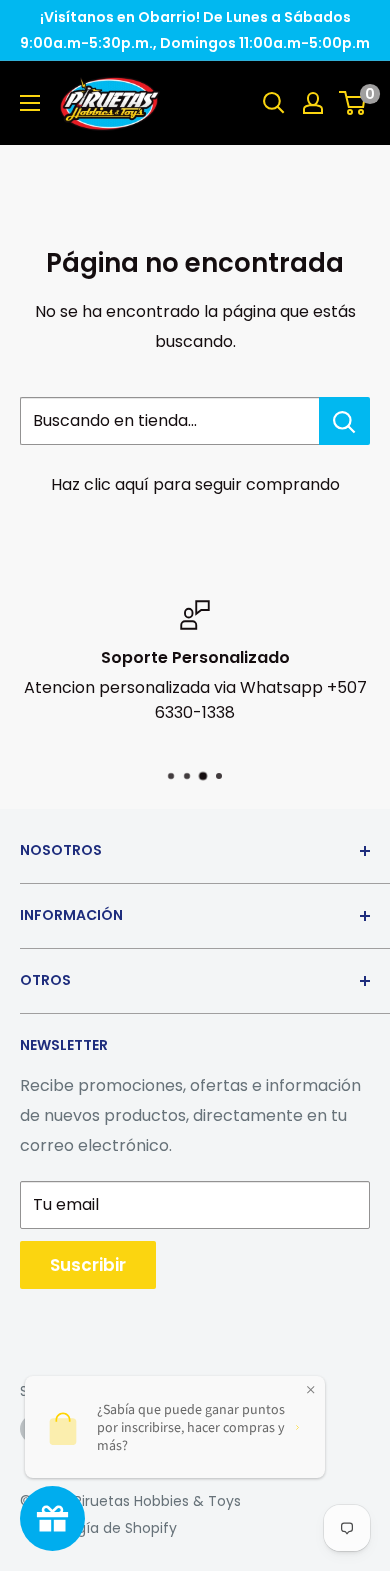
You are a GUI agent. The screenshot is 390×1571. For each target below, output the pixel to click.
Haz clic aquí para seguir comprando (195, 484)
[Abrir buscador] (274, 103)
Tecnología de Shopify (98, 1528)
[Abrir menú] (30, 103)
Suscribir (88, 1265)
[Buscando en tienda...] (344, 421)
